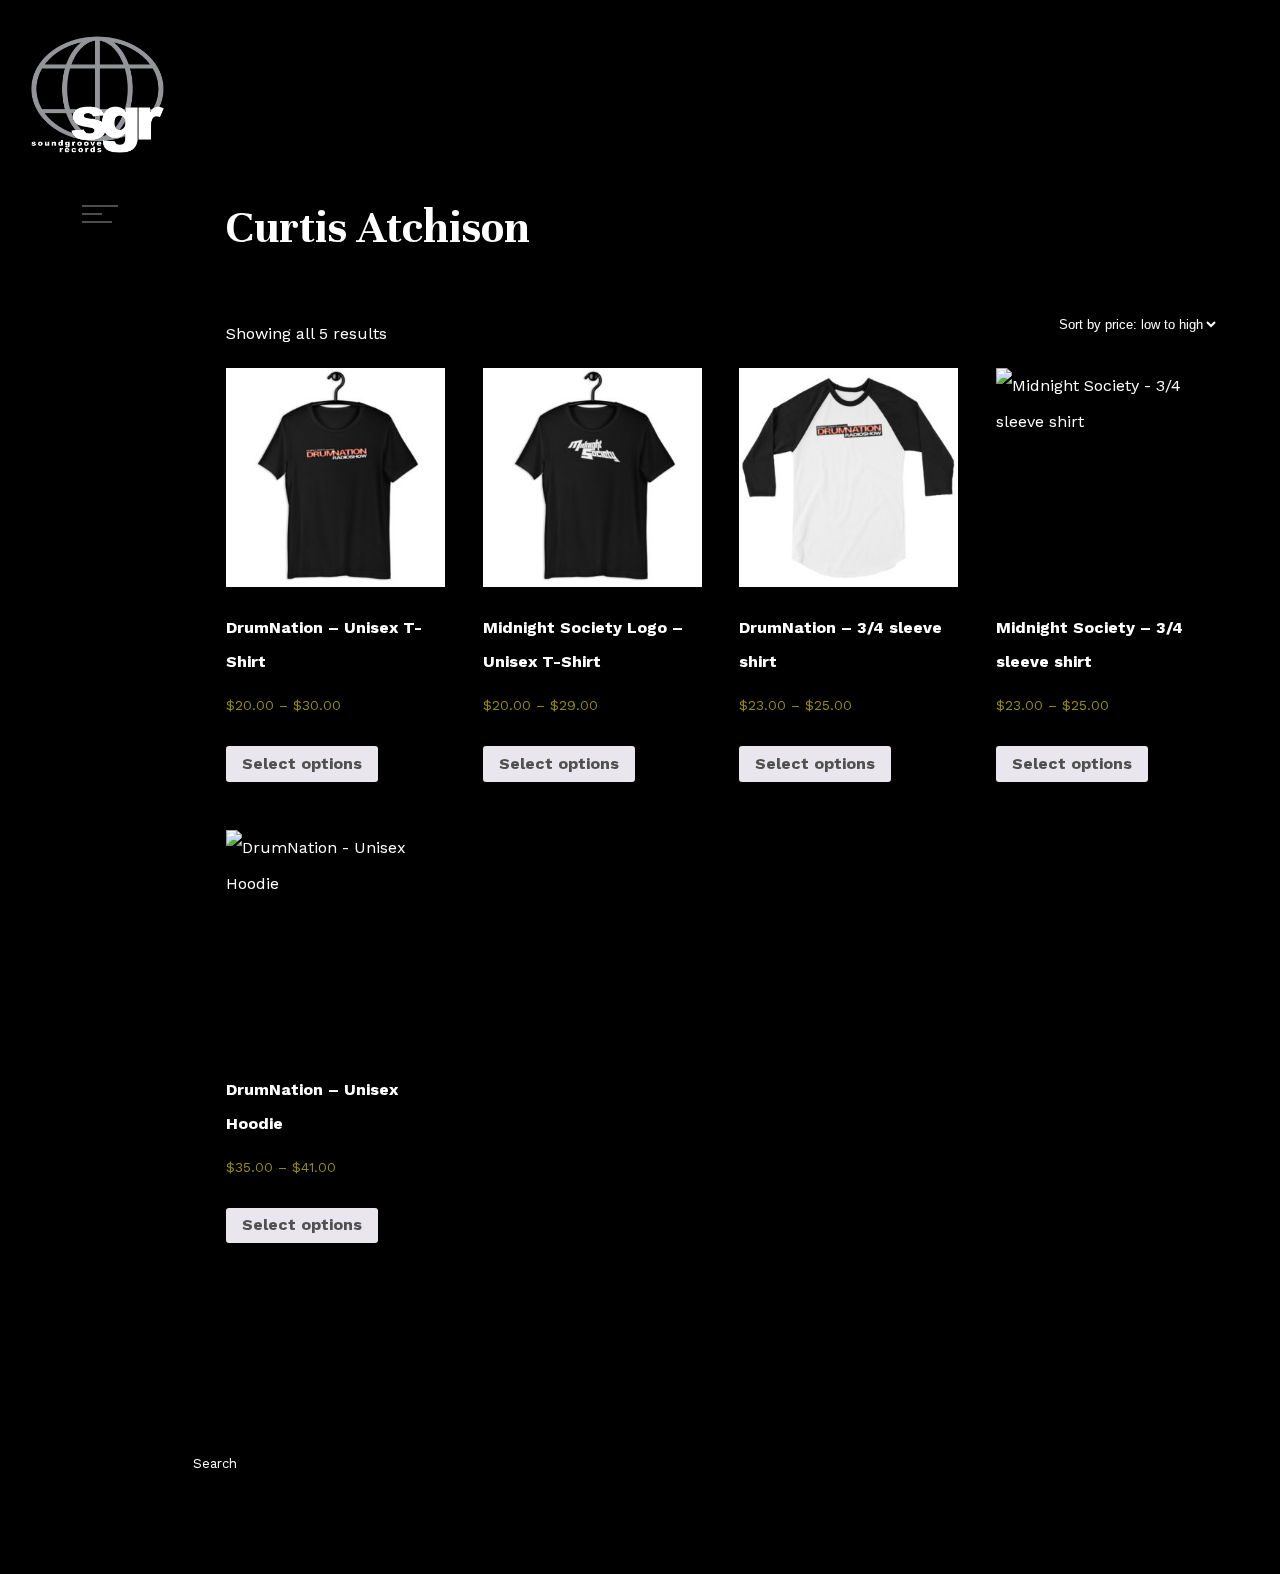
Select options (302, 763)
